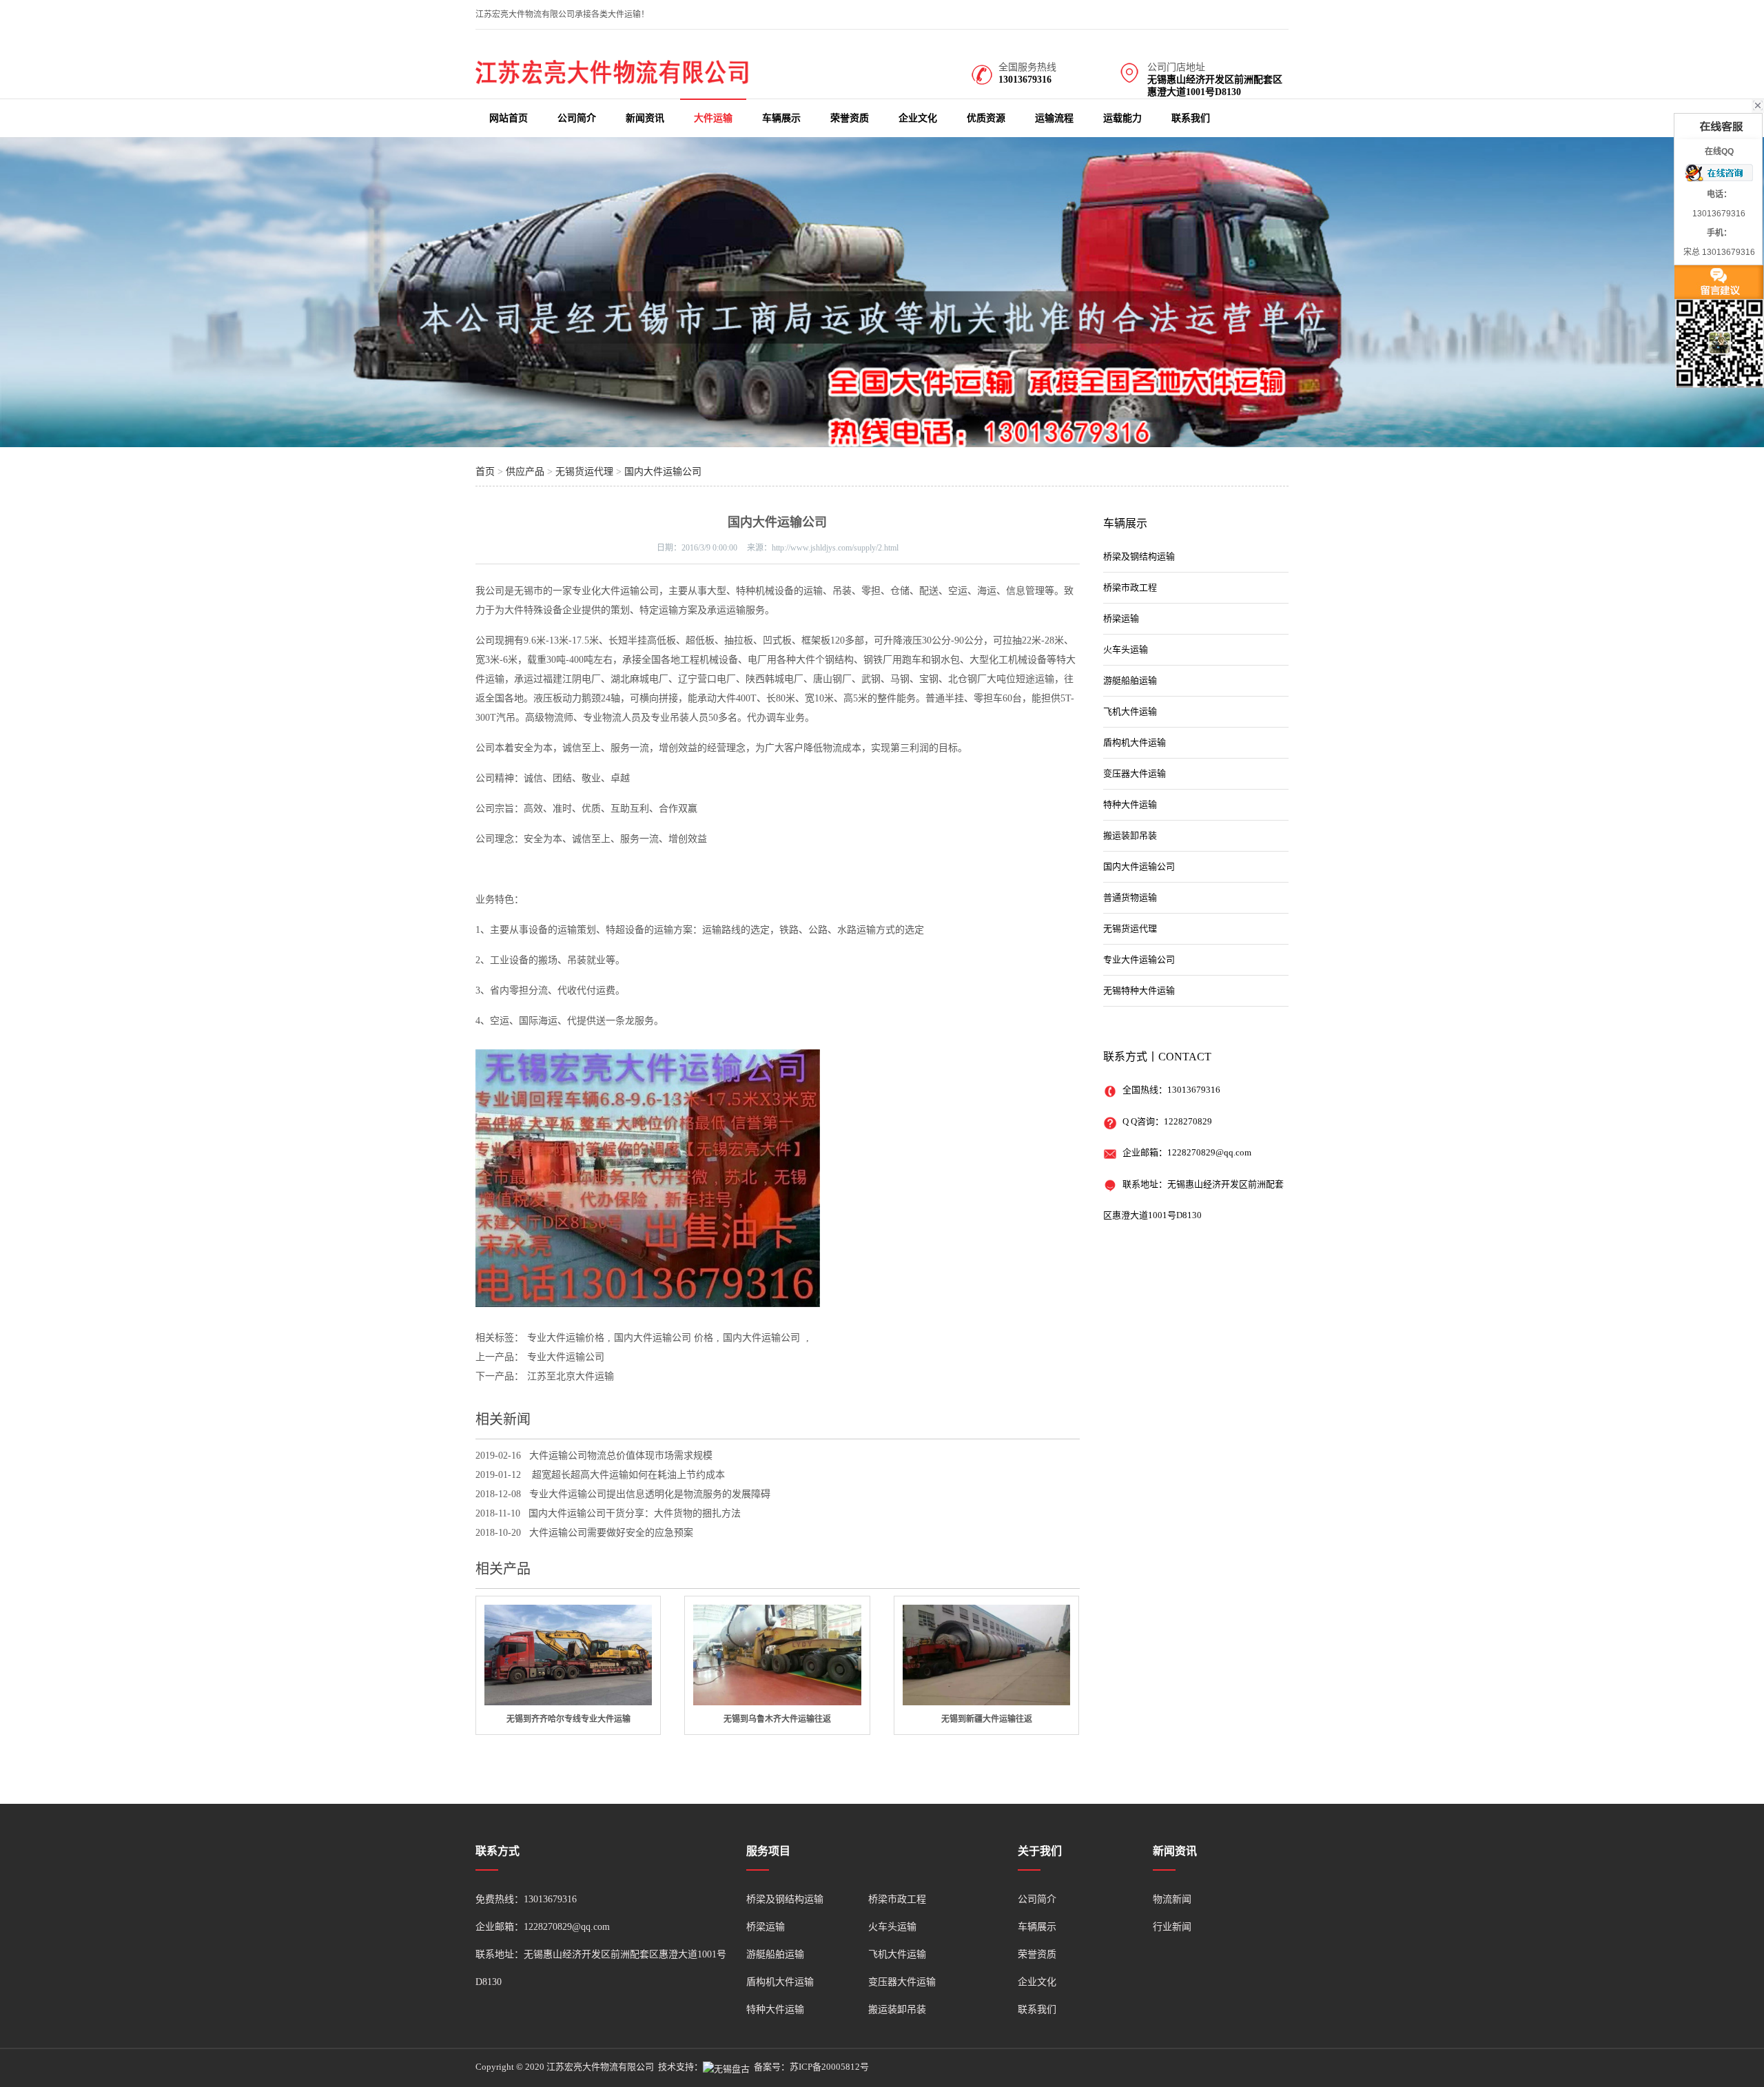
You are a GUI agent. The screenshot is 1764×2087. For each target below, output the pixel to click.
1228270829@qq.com (1209, 1152)
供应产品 (525, 472)
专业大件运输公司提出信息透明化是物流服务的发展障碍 (650, 1494)
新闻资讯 (645, 118)
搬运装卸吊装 (1130, 835)
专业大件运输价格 (566, 1338)
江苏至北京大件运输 (571, 1376)
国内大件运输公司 (663, 472)
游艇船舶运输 (1130, 680)
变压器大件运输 (1135, 773)
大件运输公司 (630, 591)
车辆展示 (781, 118)
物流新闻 (1172, 1899)
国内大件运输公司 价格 (664, 1338)
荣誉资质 (850, 118)
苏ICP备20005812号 (829, 2067)
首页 (485, 472)
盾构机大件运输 (1135, 742)
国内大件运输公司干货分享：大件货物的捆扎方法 (635, 1513)
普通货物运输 (1130, 897)
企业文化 (918, 118)
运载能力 (1122, 118)
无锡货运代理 (584, 472)
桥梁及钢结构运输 (1139, 556)
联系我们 (1191, 118)
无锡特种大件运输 (1139, 990)
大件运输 (713, 118)
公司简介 (577, 118)
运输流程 (1054, 118)
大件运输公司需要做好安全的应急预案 (611, 1533)
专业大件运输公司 (566, 1357)
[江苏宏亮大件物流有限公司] (613, 81)
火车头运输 (1126, 649)
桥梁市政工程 (1130, 587)
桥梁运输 (1121, 618)
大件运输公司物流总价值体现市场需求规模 (621, 1456)
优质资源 (986, 118)
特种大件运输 (1130, 804)
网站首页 (509, 118)
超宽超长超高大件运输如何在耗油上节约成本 (627, 1475)
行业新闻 (1172, 1927)
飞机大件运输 (1130, 711)
